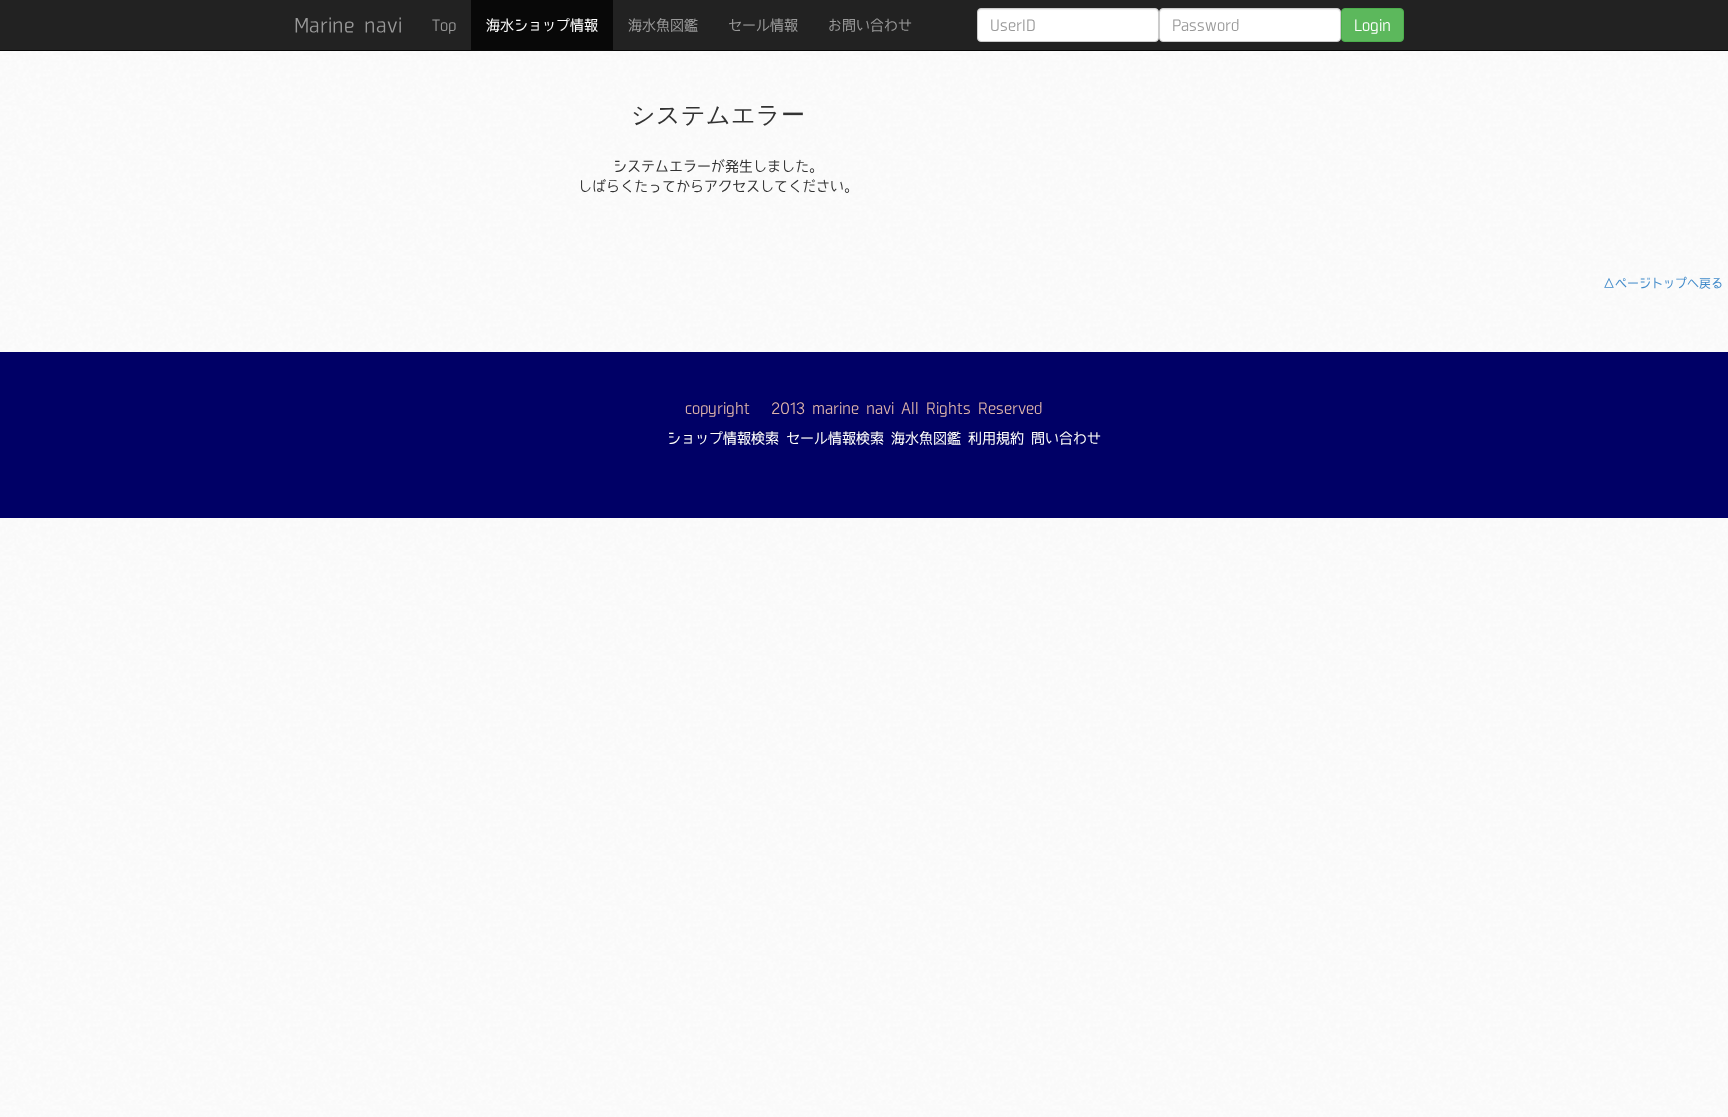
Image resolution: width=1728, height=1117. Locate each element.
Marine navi (348, 25)
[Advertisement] (1322, 145)
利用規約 (996, 438)
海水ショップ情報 (542, 25)
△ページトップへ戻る (1663, 283)
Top (444, 25)
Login (1372, 25)
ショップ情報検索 (723, 438)
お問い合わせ (870, 25)
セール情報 (763, 25)
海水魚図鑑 (663, 25)
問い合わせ (1066, 438)
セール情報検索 (835, 438)
